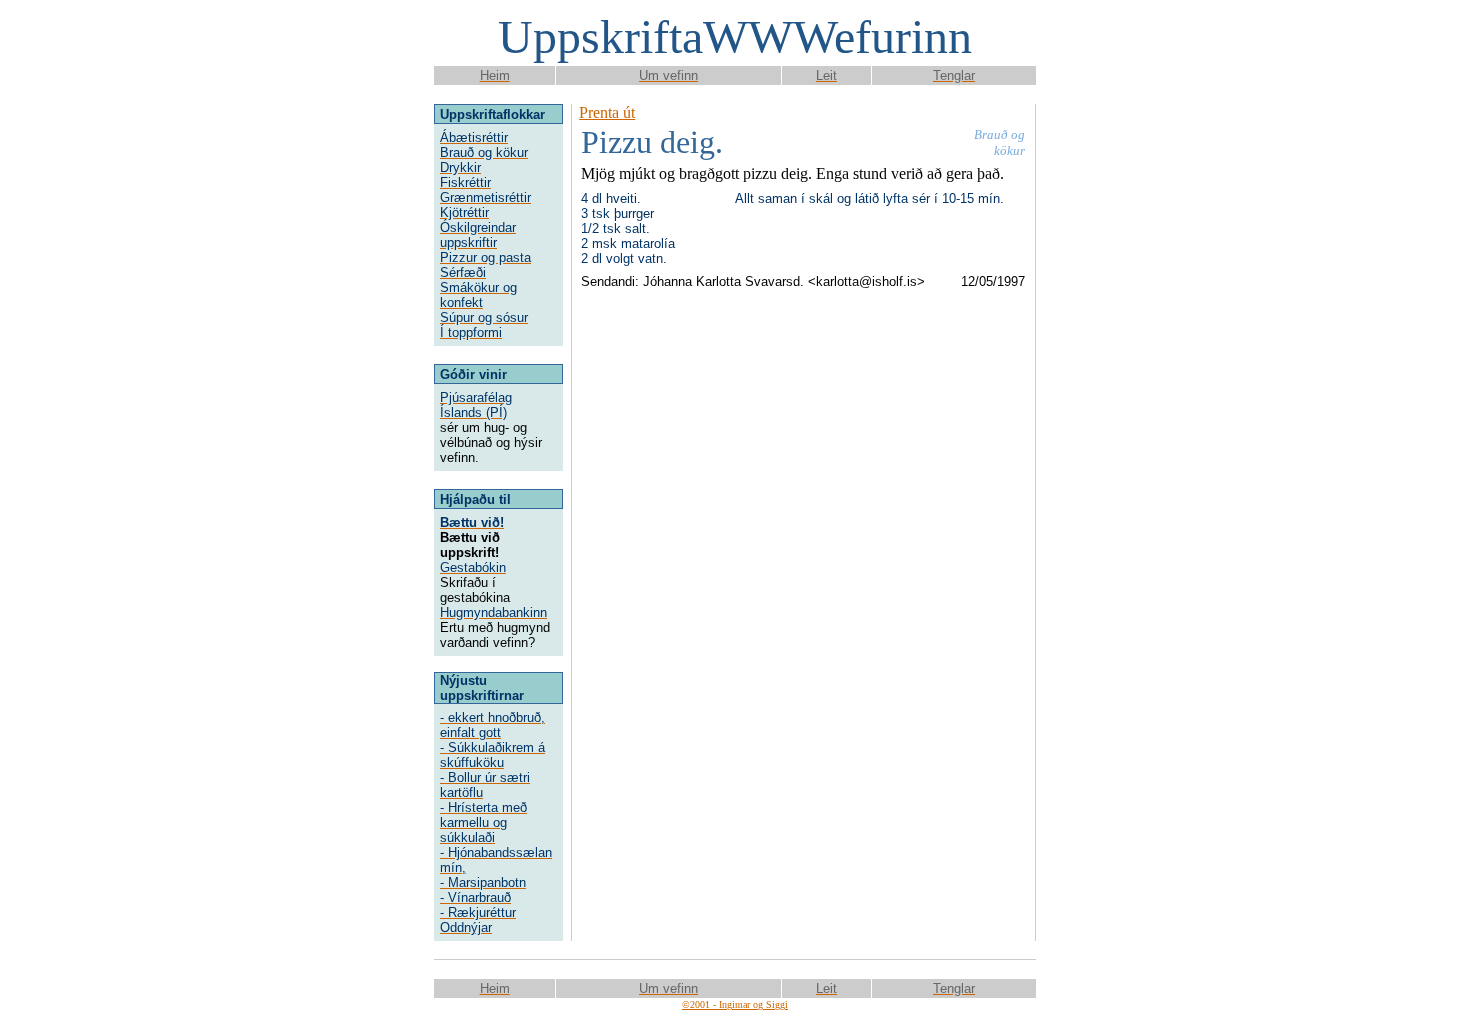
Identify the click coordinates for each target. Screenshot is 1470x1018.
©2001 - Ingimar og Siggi (735, 1004)
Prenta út (607, 112)
